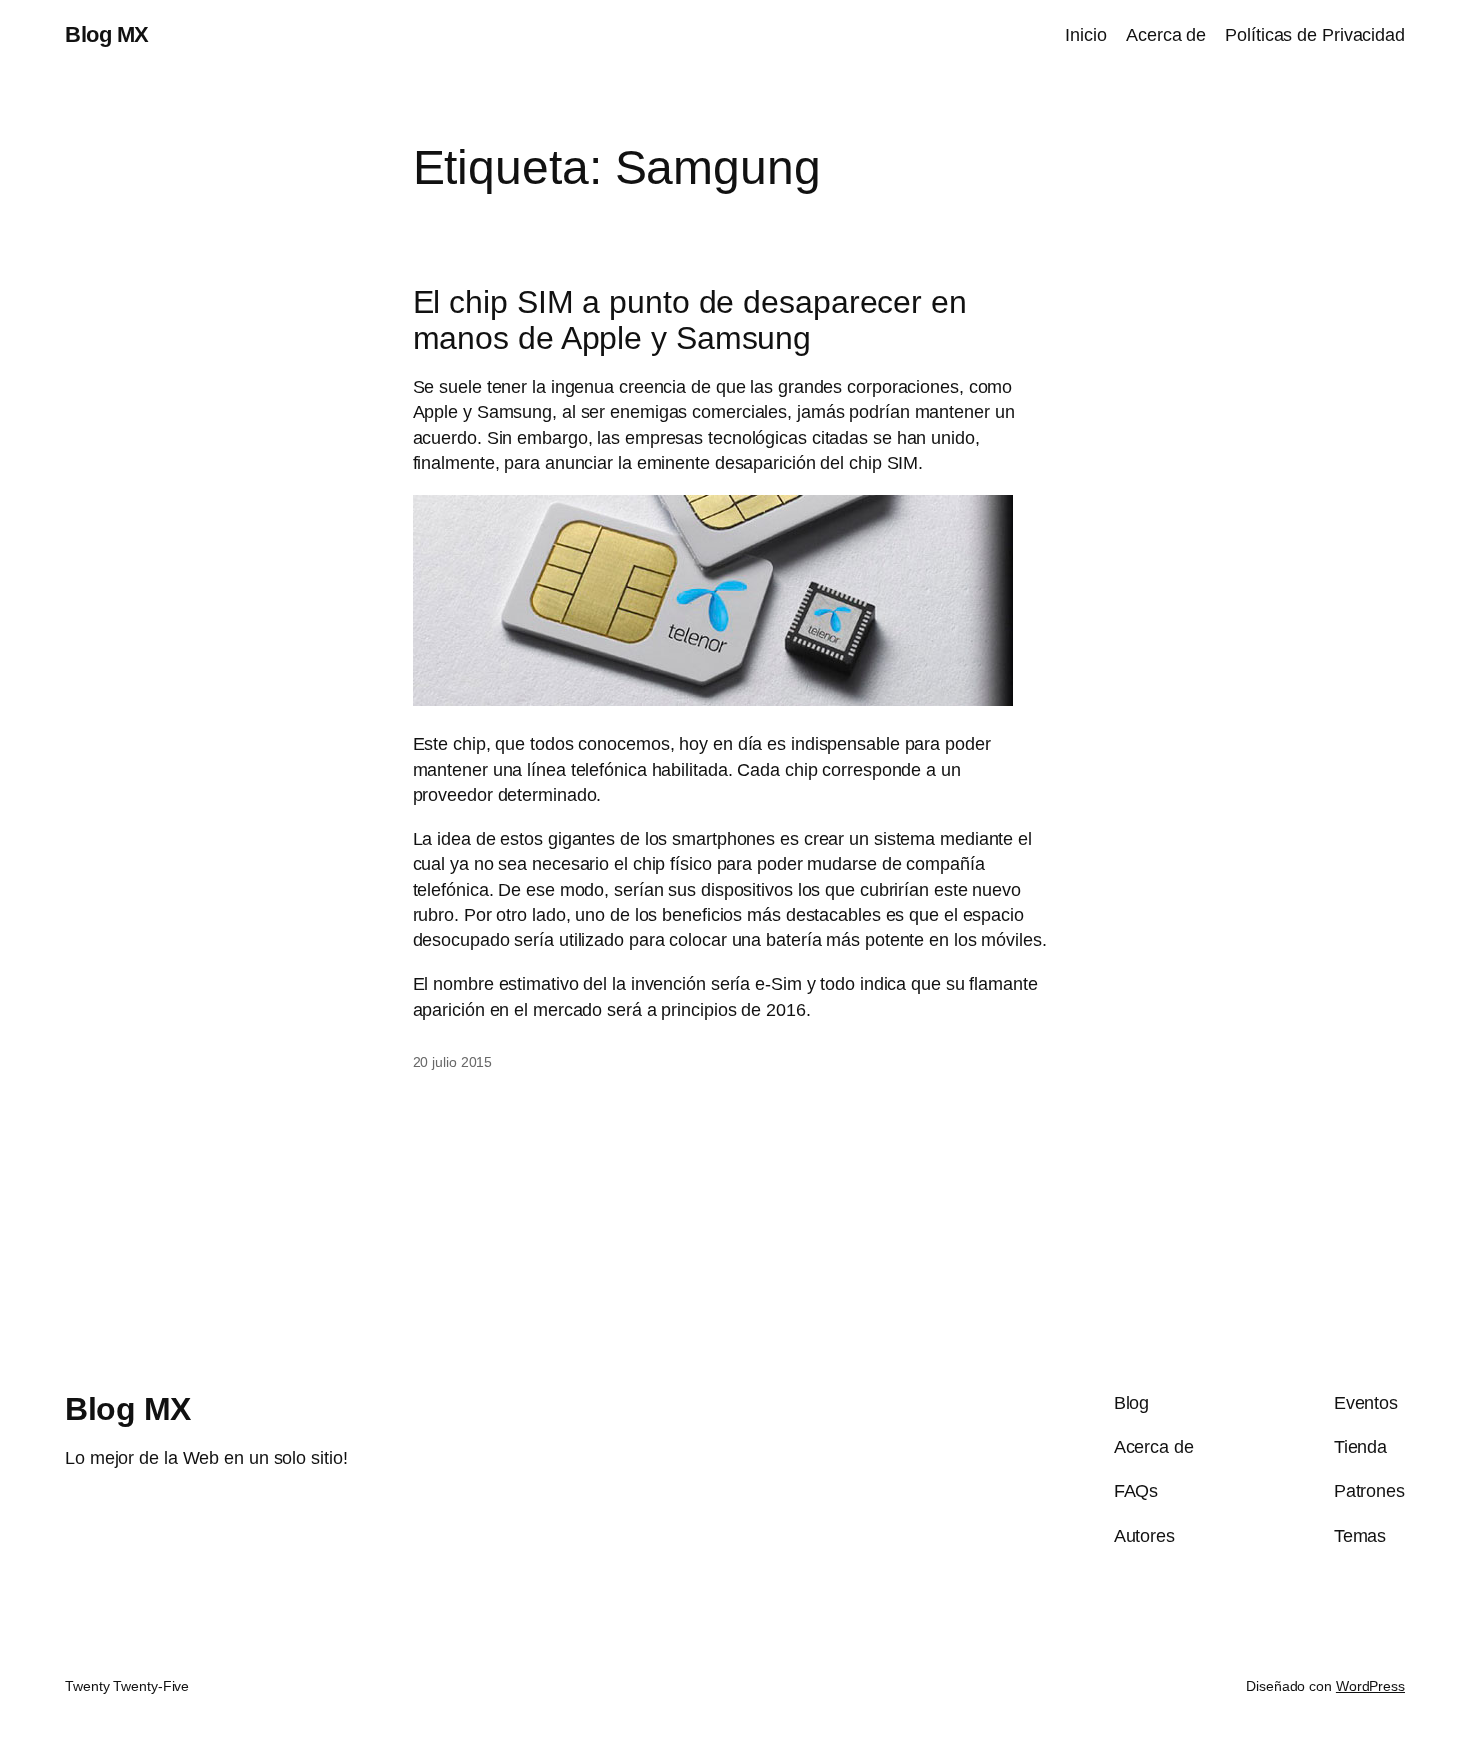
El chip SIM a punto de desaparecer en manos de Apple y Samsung (690, 320)
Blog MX (107, 34)
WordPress (1370, 1686)
